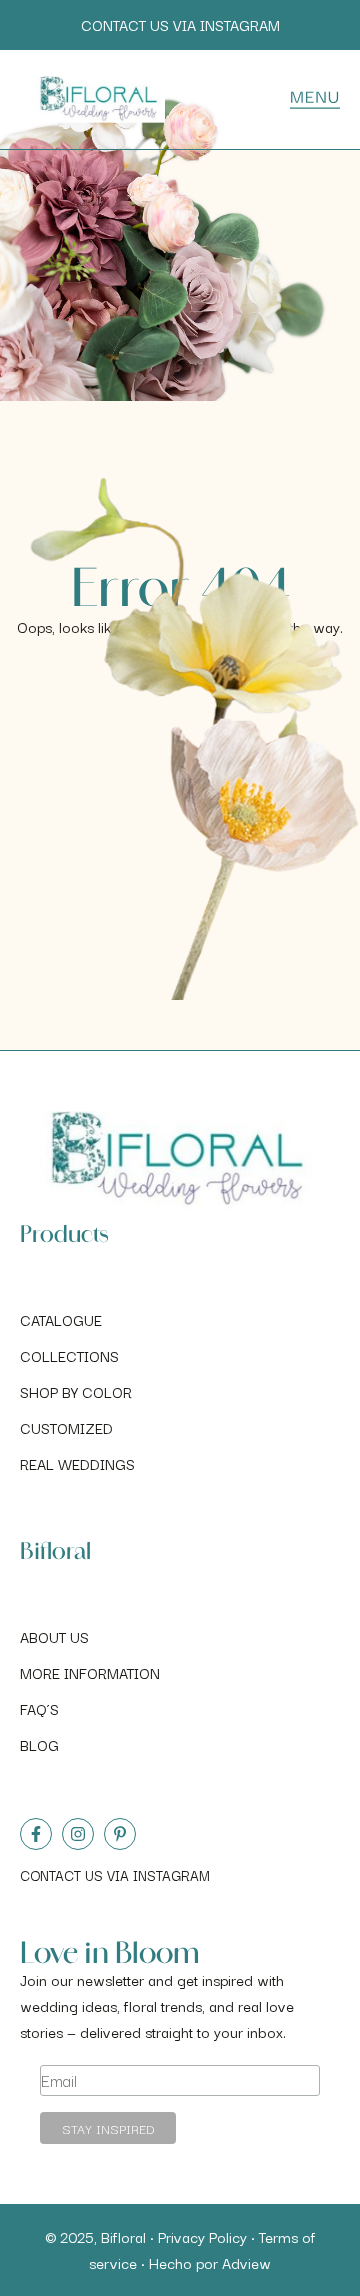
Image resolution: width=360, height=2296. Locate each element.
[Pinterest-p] (120, 1834)
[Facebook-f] (36, 1834)
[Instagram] (78, 1834)
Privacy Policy (202, 2236)
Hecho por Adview (210, 2262)
